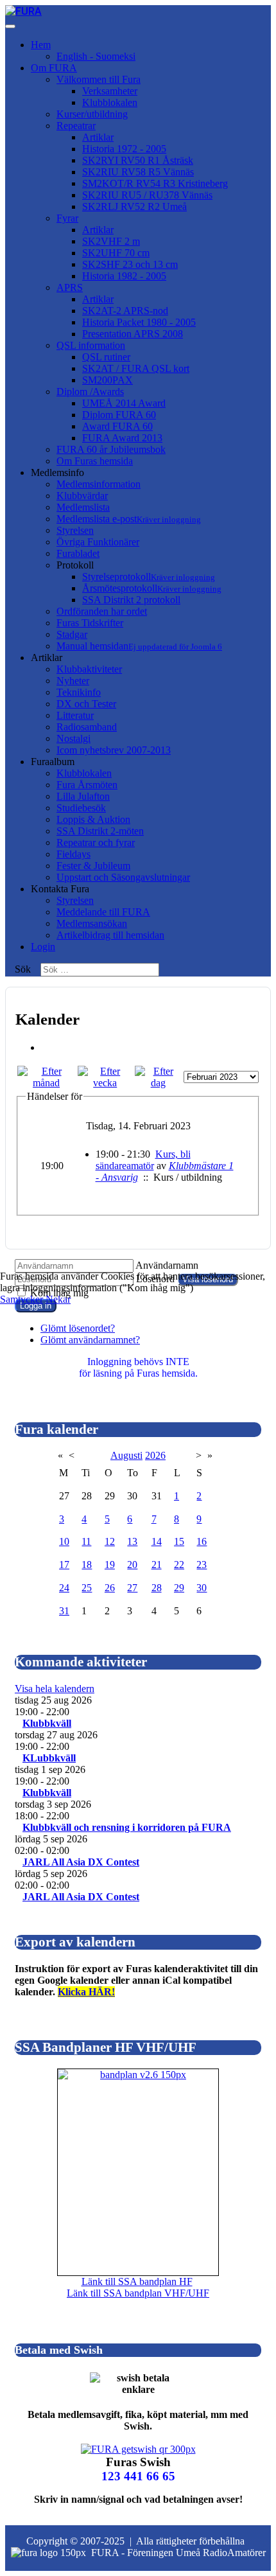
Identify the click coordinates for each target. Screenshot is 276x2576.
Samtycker (22, 1299)
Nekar (58, 1299)
